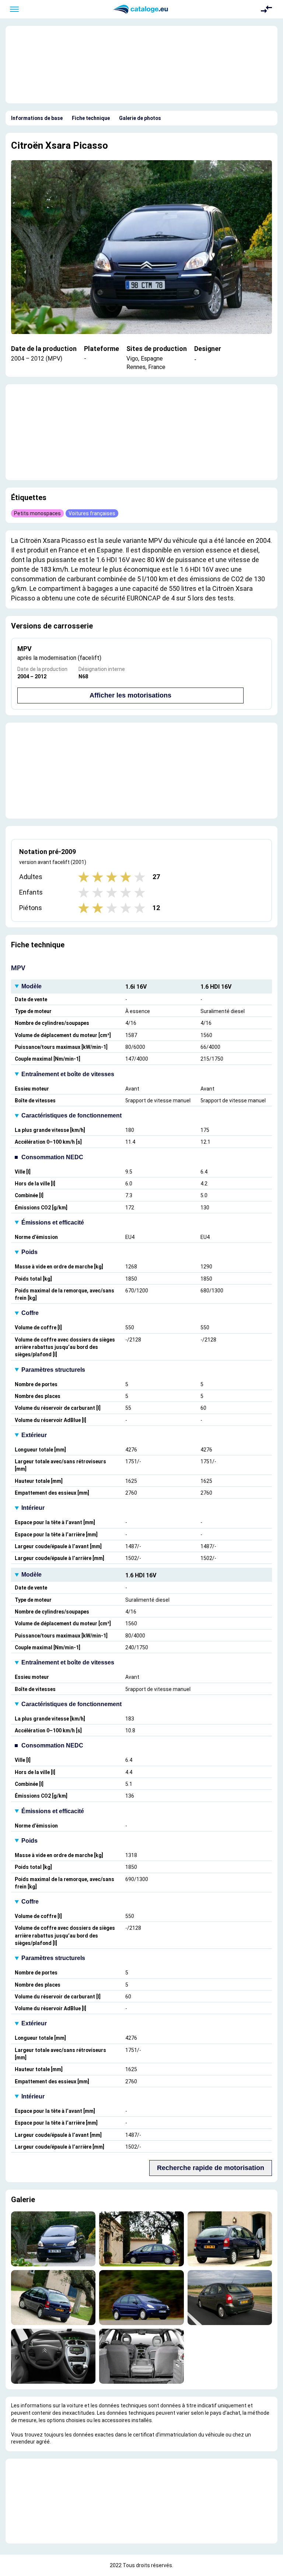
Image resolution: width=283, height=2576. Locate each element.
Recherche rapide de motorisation (211, 2168)
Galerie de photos (140, 118)
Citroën (27, 145)
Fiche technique (91, 118)
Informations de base (37, 118)
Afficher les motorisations (130, 695)
